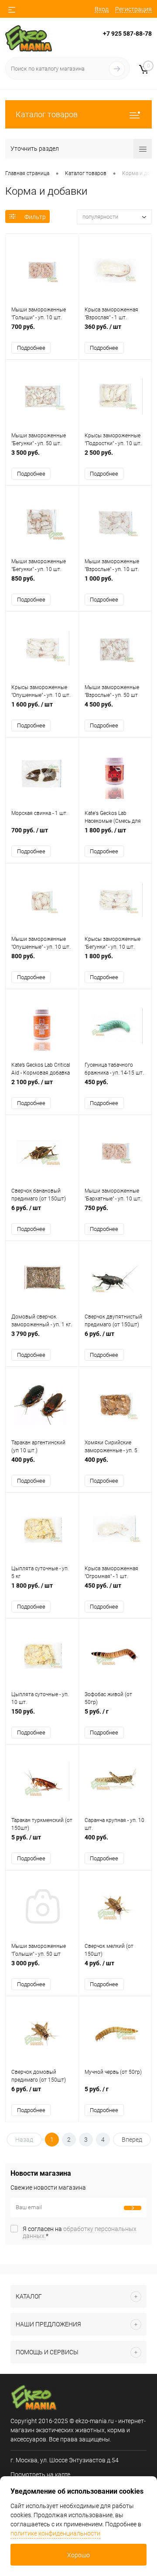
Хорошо (78, 2555)
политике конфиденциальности (55, 2533)
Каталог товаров (47, 114)
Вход (102, 9)
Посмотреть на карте (40, 2475)
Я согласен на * (80, 2232)
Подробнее (31, 348)
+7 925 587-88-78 (127, 34)
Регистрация (133, 9)
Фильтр (35, 217)
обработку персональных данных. (80, 2232)
